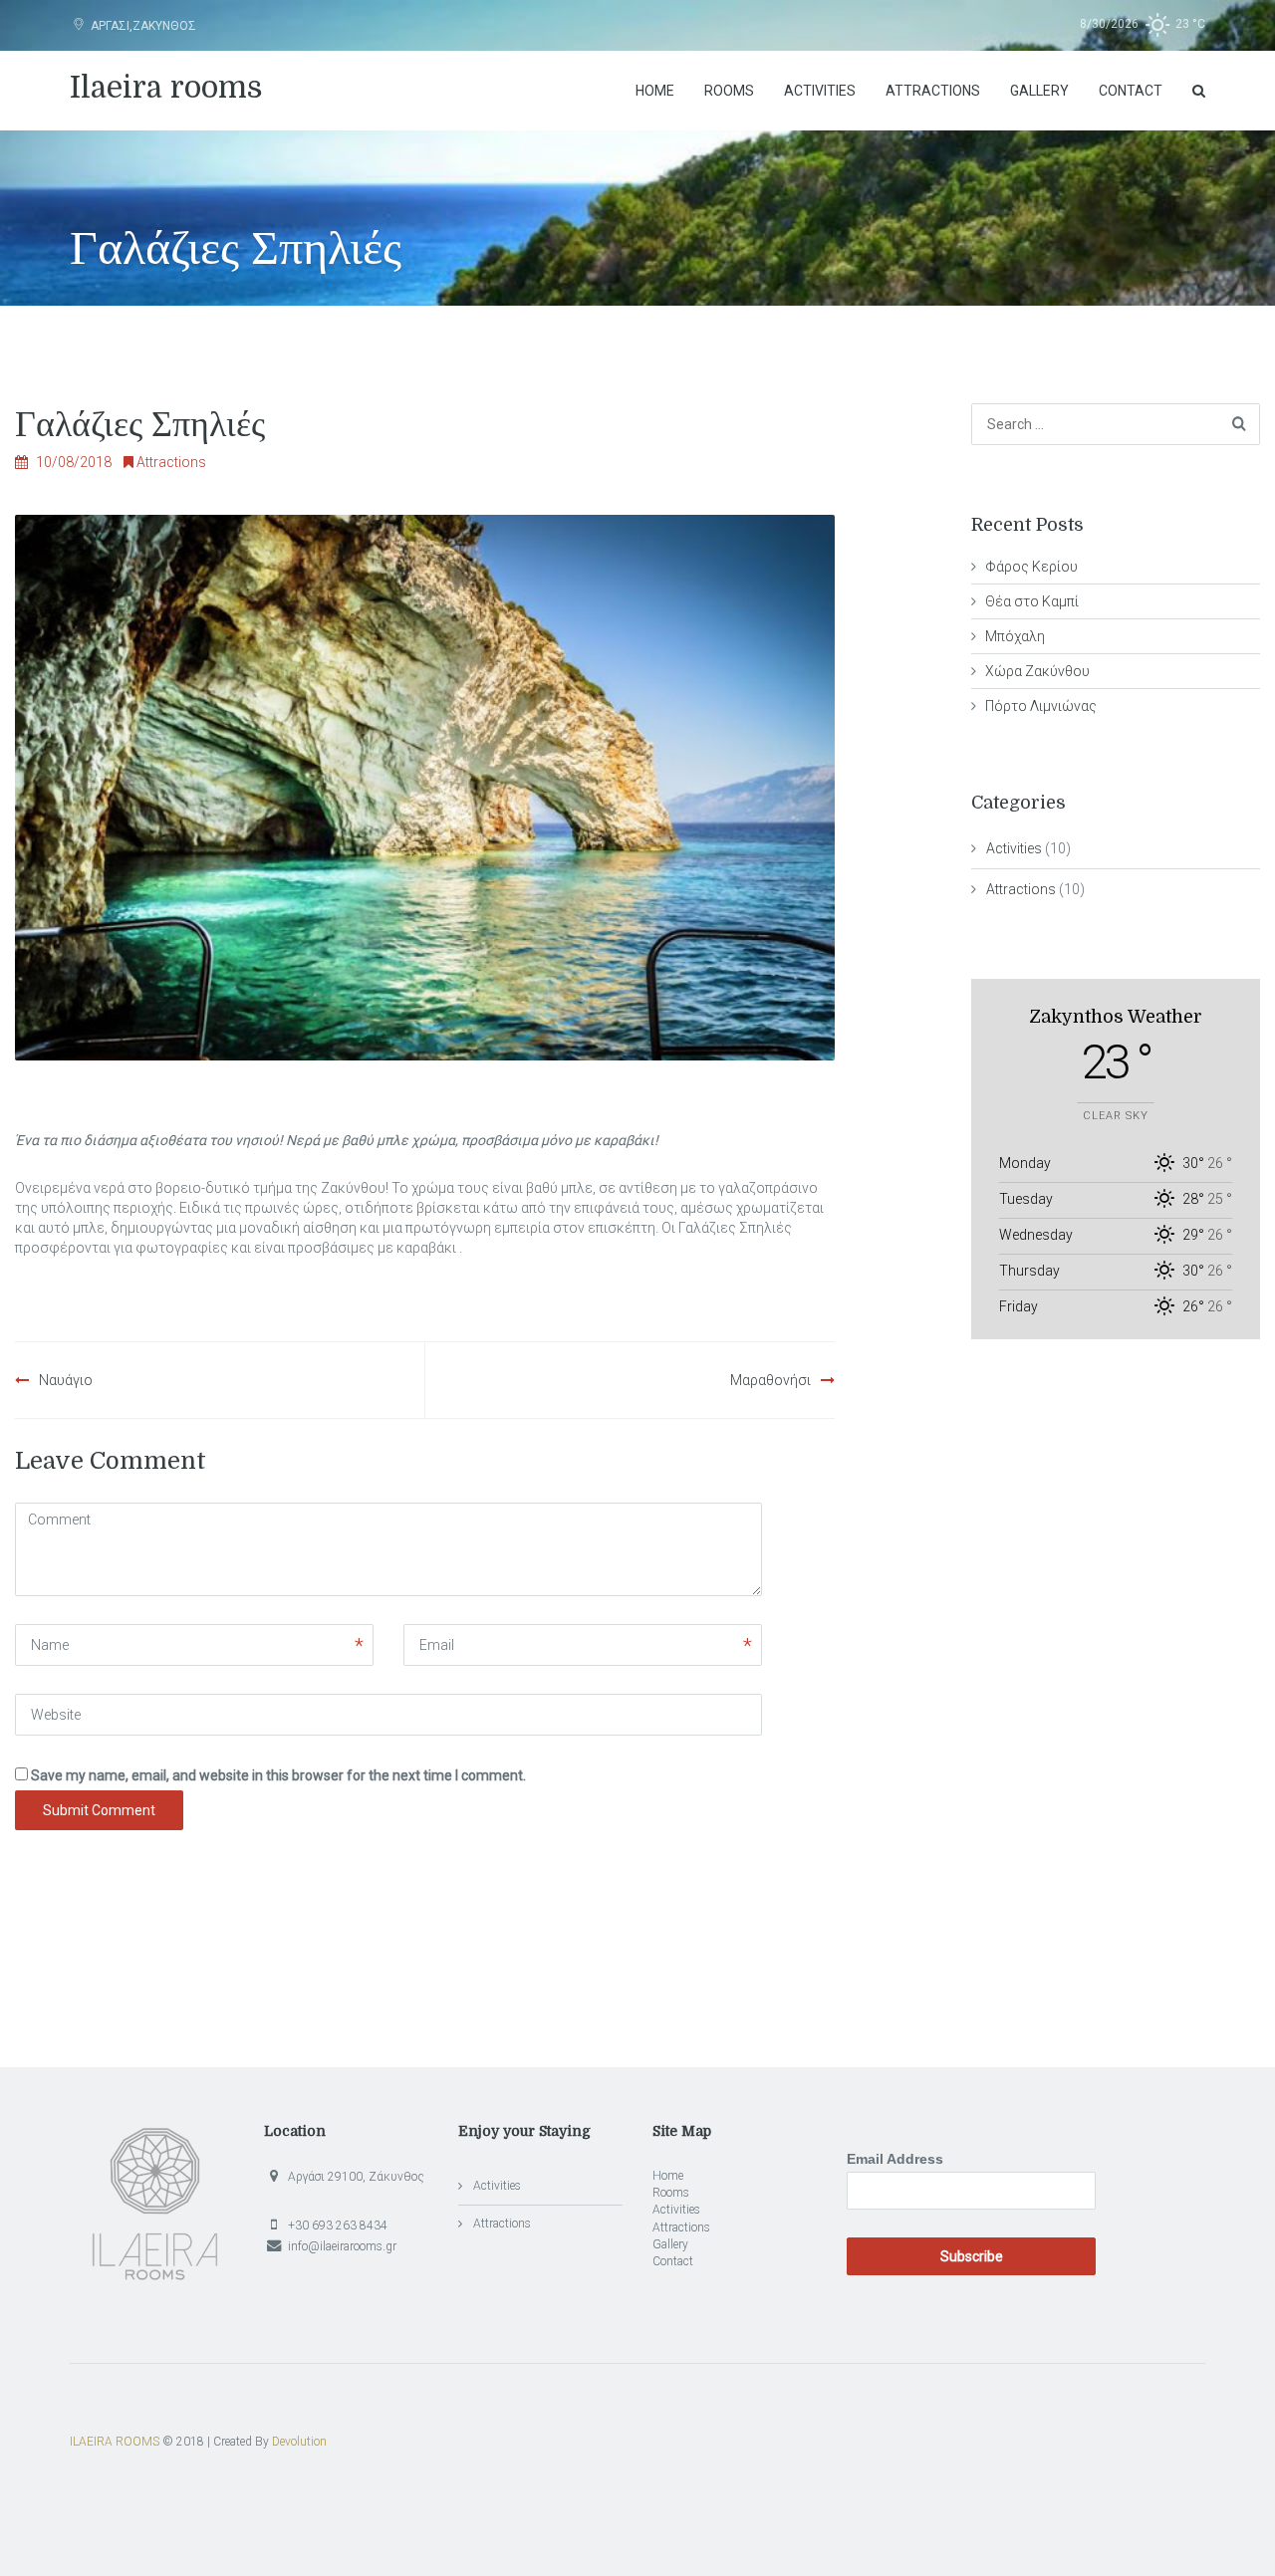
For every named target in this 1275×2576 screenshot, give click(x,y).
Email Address (895, 2159)
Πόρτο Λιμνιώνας (1041, 706)
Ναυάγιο (66, 1380)
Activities (820, 91)
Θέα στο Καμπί (1032, 601)
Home (655, 91)
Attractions (933, 91)
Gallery (1039, 91)
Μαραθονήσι (770, 1380)
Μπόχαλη (1015, 636)
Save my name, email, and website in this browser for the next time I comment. (278, 1775)
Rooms (729, 91)
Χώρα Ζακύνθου (1037, 671)
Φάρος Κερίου (1031, 567)
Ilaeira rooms (166, 88)
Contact (1131, 91)
